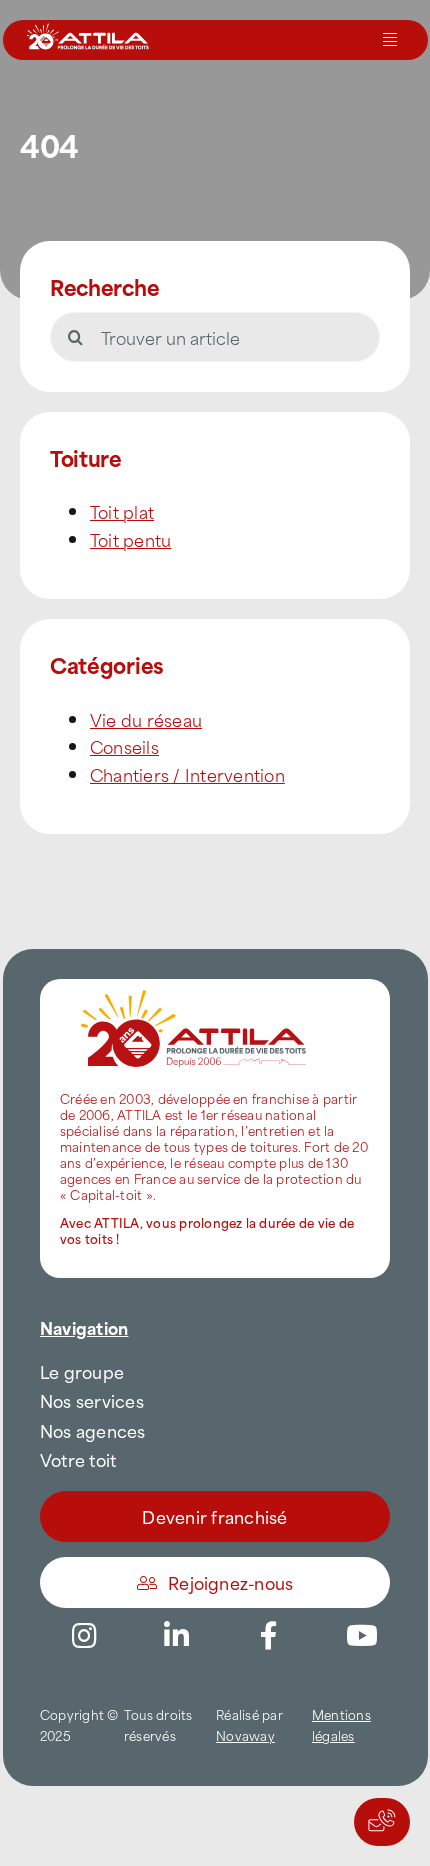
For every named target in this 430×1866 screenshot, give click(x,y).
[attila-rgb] (195, 987)
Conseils (124, 746)
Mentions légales (341, 1724)
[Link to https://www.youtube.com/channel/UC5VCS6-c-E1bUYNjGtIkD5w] (362, 1636)
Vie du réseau (146, 719)
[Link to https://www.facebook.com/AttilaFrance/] (269, 1636)
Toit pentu (130, 539)
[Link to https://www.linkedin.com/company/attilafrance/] (177, 1636)
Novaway (245, 1735)
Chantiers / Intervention (187, 774)
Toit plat (122, 511)
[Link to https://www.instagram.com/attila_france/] (84, 1636)
